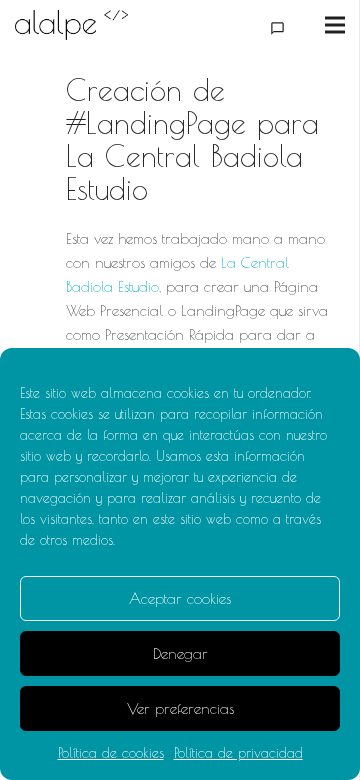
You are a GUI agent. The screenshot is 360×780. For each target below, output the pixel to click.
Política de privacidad (238, 753)
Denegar (180, 653)
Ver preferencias (180, 708)
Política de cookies (111, 753)
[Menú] (335, 25)
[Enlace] (71, 25)
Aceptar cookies (180, 598)
